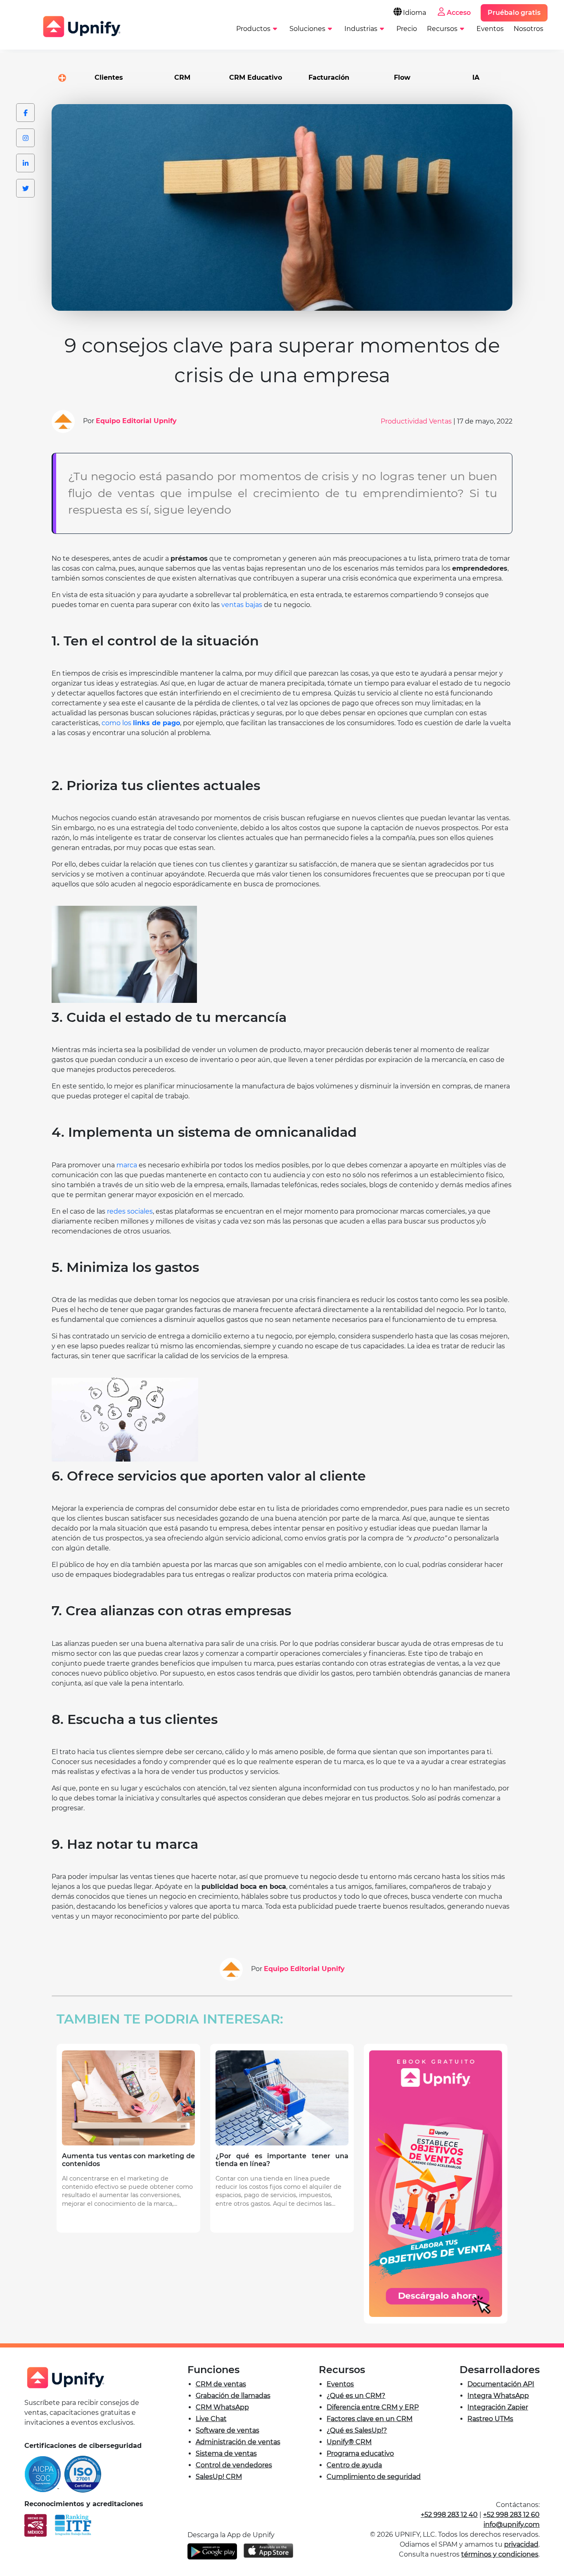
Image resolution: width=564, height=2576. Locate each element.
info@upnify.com (512, 2525)
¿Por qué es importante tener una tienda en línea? (282, 2160)
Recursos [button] (442, 29)
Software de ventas (227, 2430)
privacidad (521, 2544)
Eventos (490, 29)
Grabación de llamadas (233, 2396)
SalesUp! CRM (219, 2477)
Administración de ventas (238, 2442)
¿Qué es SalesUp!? (357, 2430)
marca (127, 1165)
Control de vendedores (234, 2465)
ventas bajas (242, 605)
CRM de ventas (221, 2384)
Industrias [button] (361, 29)
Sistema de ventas (226, 2453)
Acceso (459, 13)
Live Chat (211, 2419)
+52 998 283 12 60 (511, 2515)
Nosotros (528, 29)
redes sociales (130, 1211)
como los (117, 723)
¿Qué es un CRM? (356, 2396)
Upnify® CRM (349, 2442)
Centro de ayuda (354, 2465)
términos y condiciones (500, 2554)
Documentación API (501, 2384)
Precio (407, 29)
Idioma (415, 13)
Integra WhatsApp (498, 2396)
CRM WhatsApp (222, 2407)
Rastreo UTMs (490, 2419)
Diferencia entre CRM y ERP (373, 2407)
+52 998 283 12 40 (449, 2515)
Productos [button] (253, 29)
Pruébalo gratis (514, 13)
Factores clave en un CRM (370, 2419)
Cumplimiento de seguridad (374, 2477)
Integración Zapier (498, 2407)
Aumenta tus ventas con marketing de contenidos (128, 2160)
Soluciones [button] (307, 29)
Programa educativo (360, 2453)
